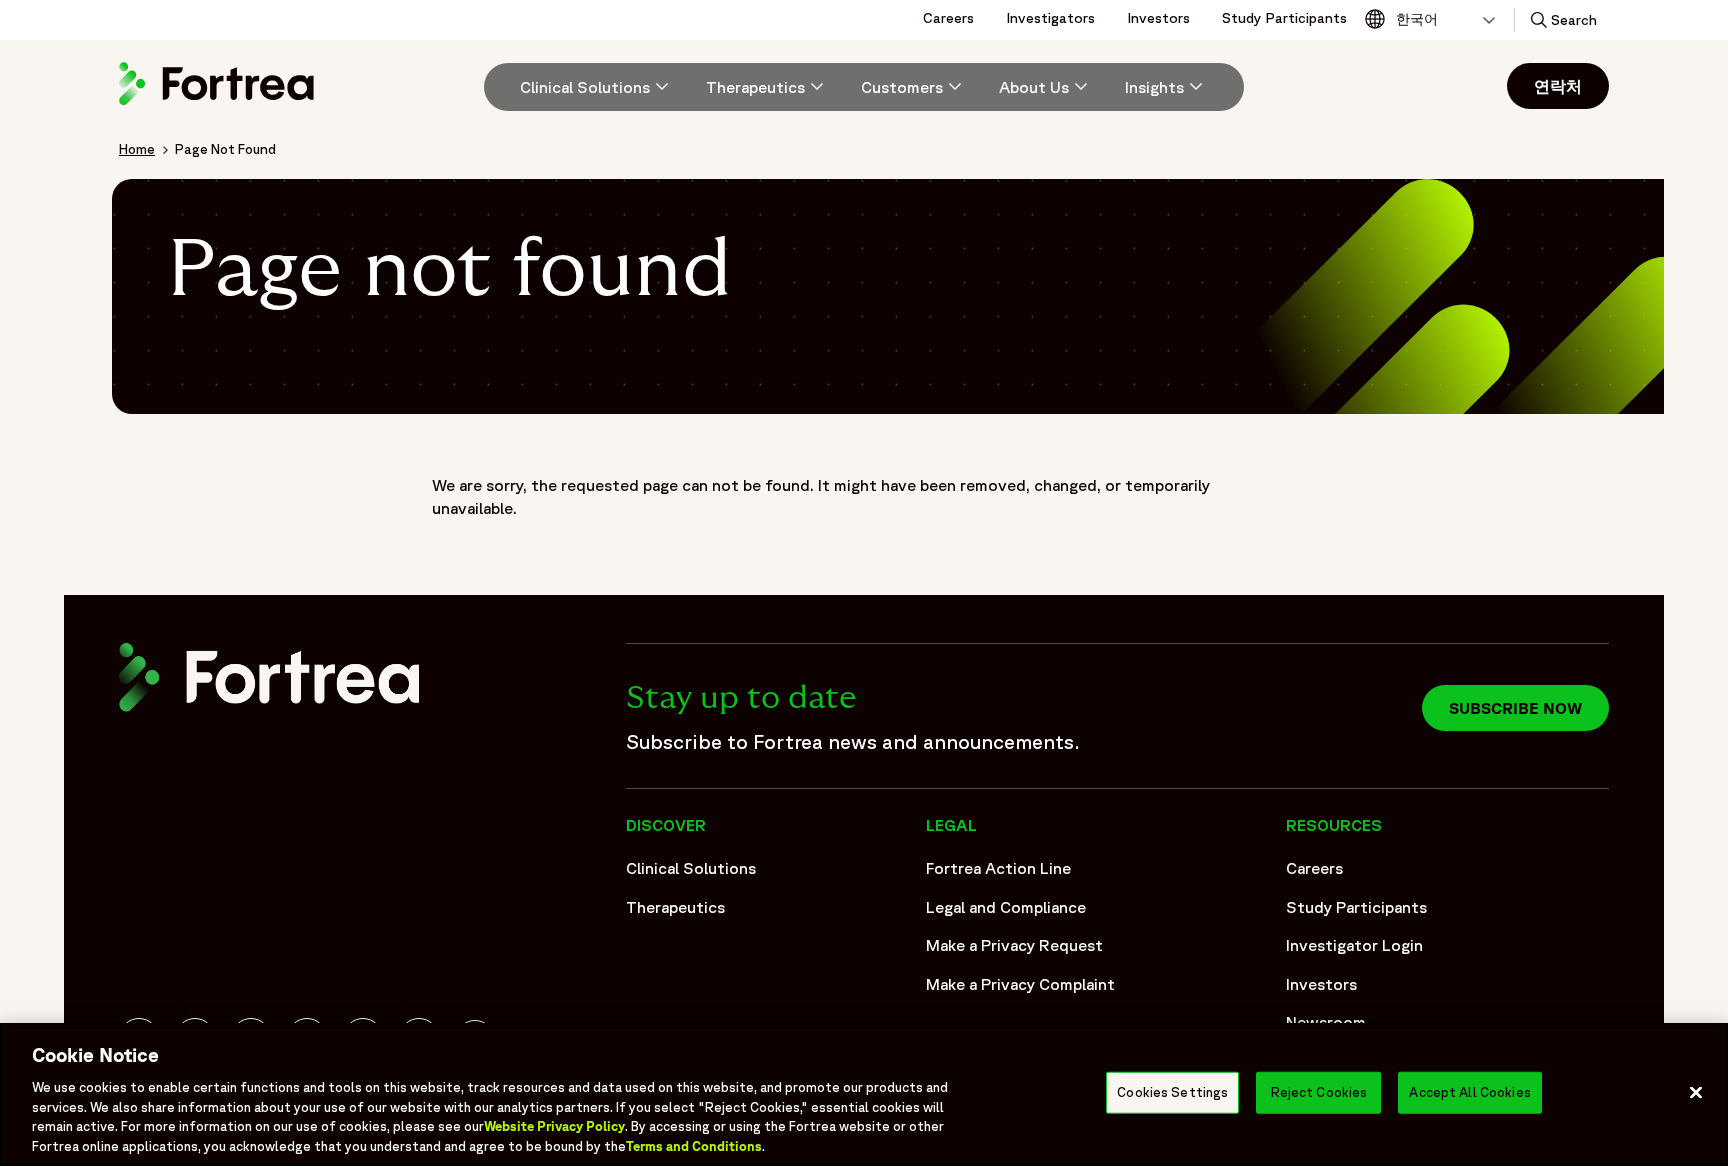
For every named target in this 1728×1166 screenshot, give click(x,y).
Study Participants (1284, 18)
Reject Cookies (1319, 1092)
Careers (948, 18)
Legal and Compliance (1006, 907)
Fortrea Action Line (998, 868)
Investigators (1050, 18)
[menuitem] (587, 87)
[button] (1562, 20)
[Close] (1696, 1093)
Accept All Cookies (1469, 1092)
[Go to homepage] (219, 104)
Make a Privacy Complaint (1020, 984)
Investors (1158, 18)
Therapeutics (675, 907)
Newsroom (1326, 1022)
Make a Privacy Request (1014, 945)
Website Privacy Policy (554, 1126)
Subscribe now (1515, 708)
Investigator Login (1354, 945)
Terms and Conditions (694, 1145)
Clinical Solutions (691, 868)
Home (137, 149)
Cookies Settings (1172, 1092)
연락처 (1558, 86)
